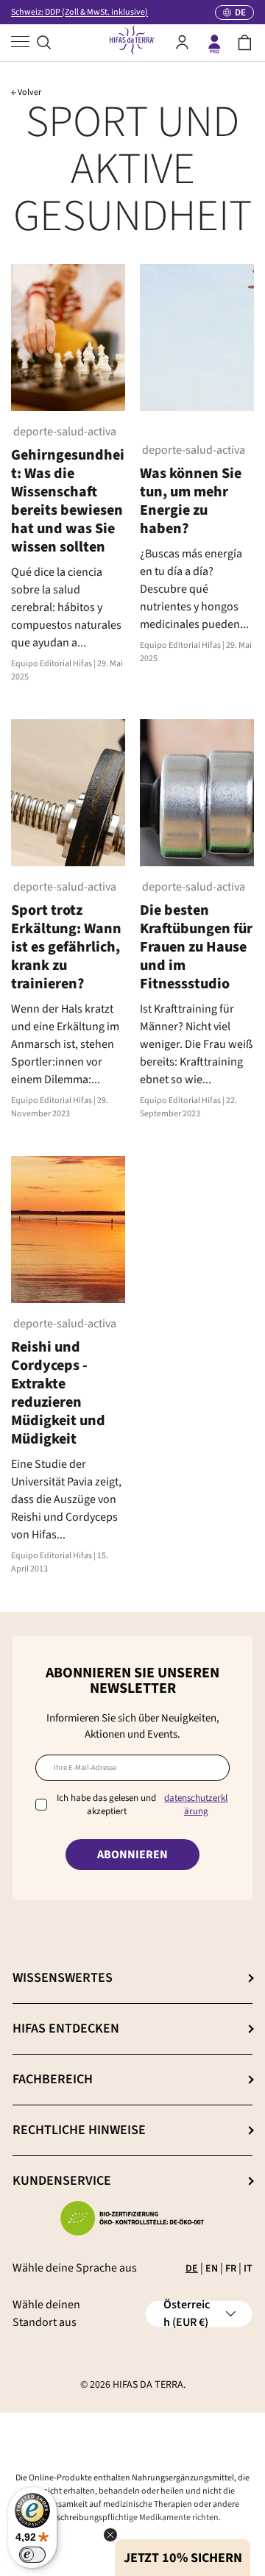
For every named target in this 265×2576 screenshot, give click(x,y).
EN (212, 2269)
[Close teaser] (110, 2535)
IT (248, 2269)
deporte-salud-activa (64, 432)
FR (231, 2269)
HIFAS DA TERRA (148, 2385)
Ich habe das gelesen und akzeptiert (142, 1805)
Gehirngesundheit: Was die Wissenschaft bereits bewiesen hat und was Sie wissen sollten (68, 501)
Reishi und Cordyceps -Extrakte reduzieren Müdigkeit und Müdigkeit (58, 1393)
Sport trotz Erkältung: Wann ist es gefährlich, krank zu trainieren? (66, 947)
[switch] (32, 2555)
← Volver (26, 92)
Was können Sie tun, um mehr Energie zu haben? (191, 501)
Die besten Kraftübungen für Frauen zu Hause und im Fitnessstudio (196, 947)
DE (192, 2269)
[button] (245, 43)
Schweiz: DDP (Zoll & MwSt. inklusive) (79, 12)
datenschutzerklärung (196, 1805)
